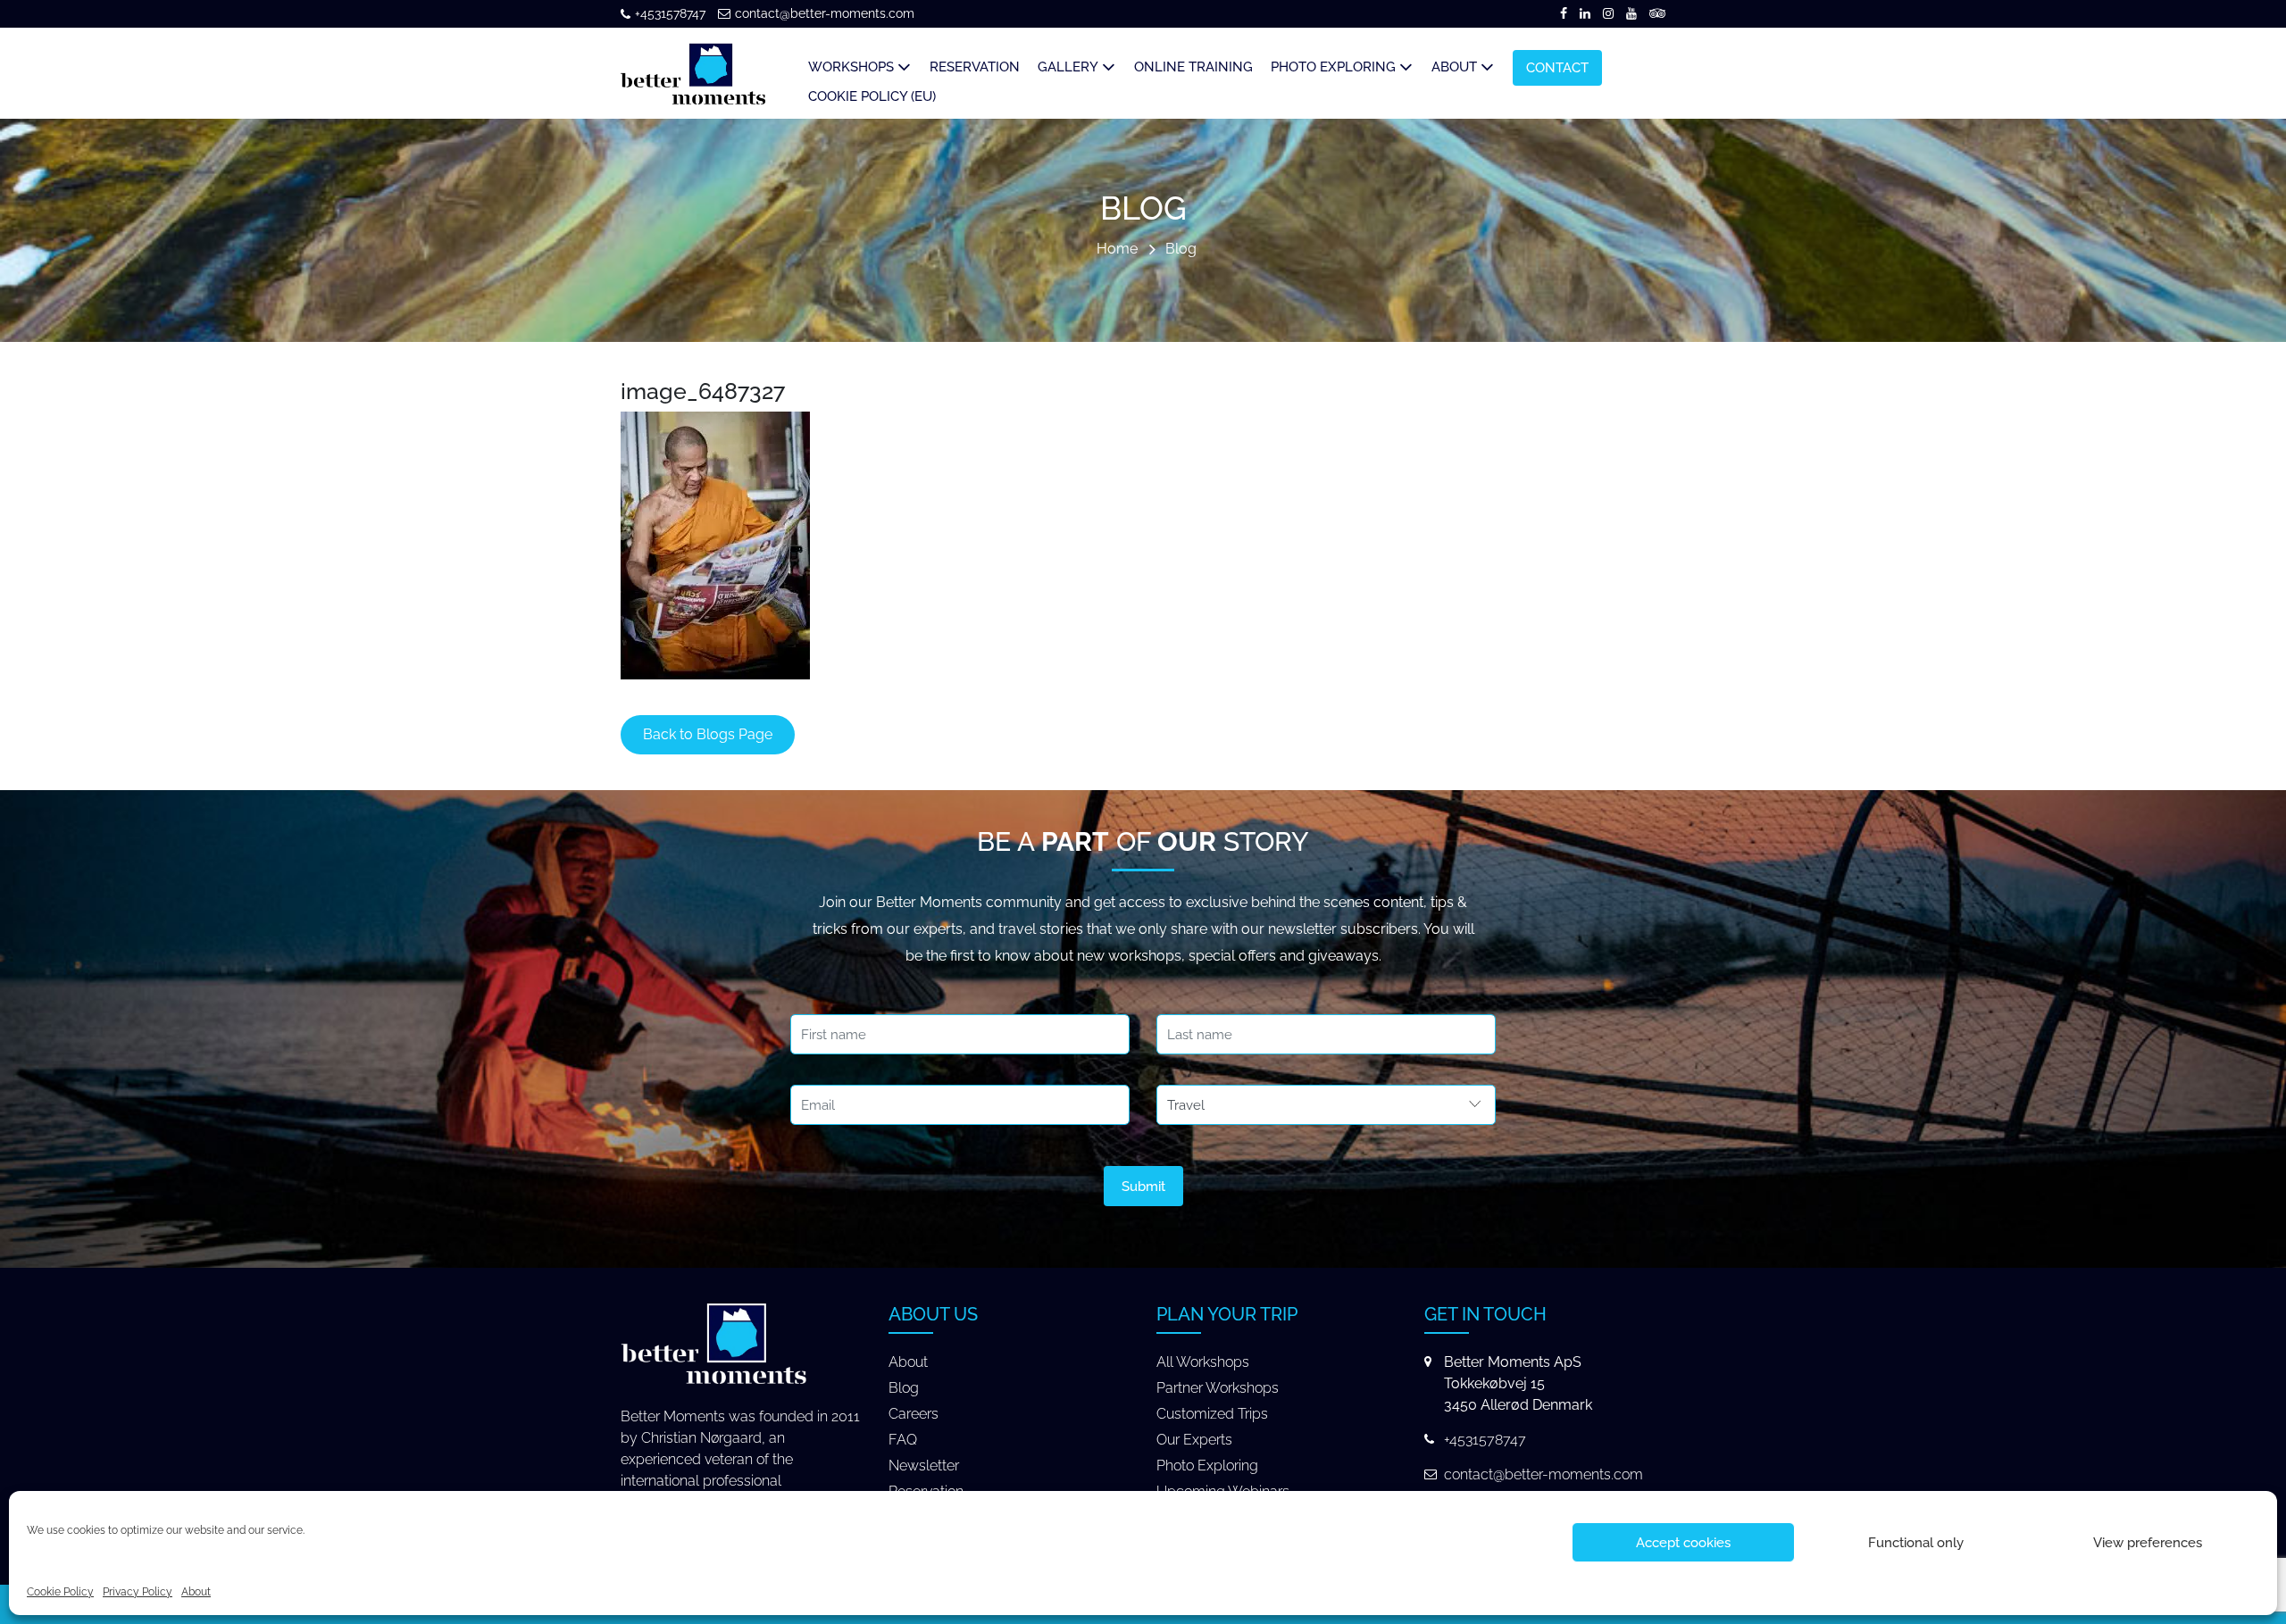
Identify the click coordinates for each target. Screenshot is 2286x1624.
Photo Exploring (1207, 1466)
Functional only (1916, 1543)
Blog (1181, 250)
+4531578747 (670, 13)
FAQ (903, 1440)
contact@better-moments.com (825, 13)
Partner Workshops (1218, 1388)
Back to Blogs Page (708, 734)
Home (1117, 250)
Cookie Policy (60, 1592)
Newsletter (924, 1466)
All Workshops (1203, 1362)
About (196, 1592)
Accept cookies (1683, 1543)
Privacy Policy (138, 1592)
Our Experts (1194, 1440)
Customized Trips (1212, 1414)
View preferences (2148, 1543)
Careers (914, 1414)
